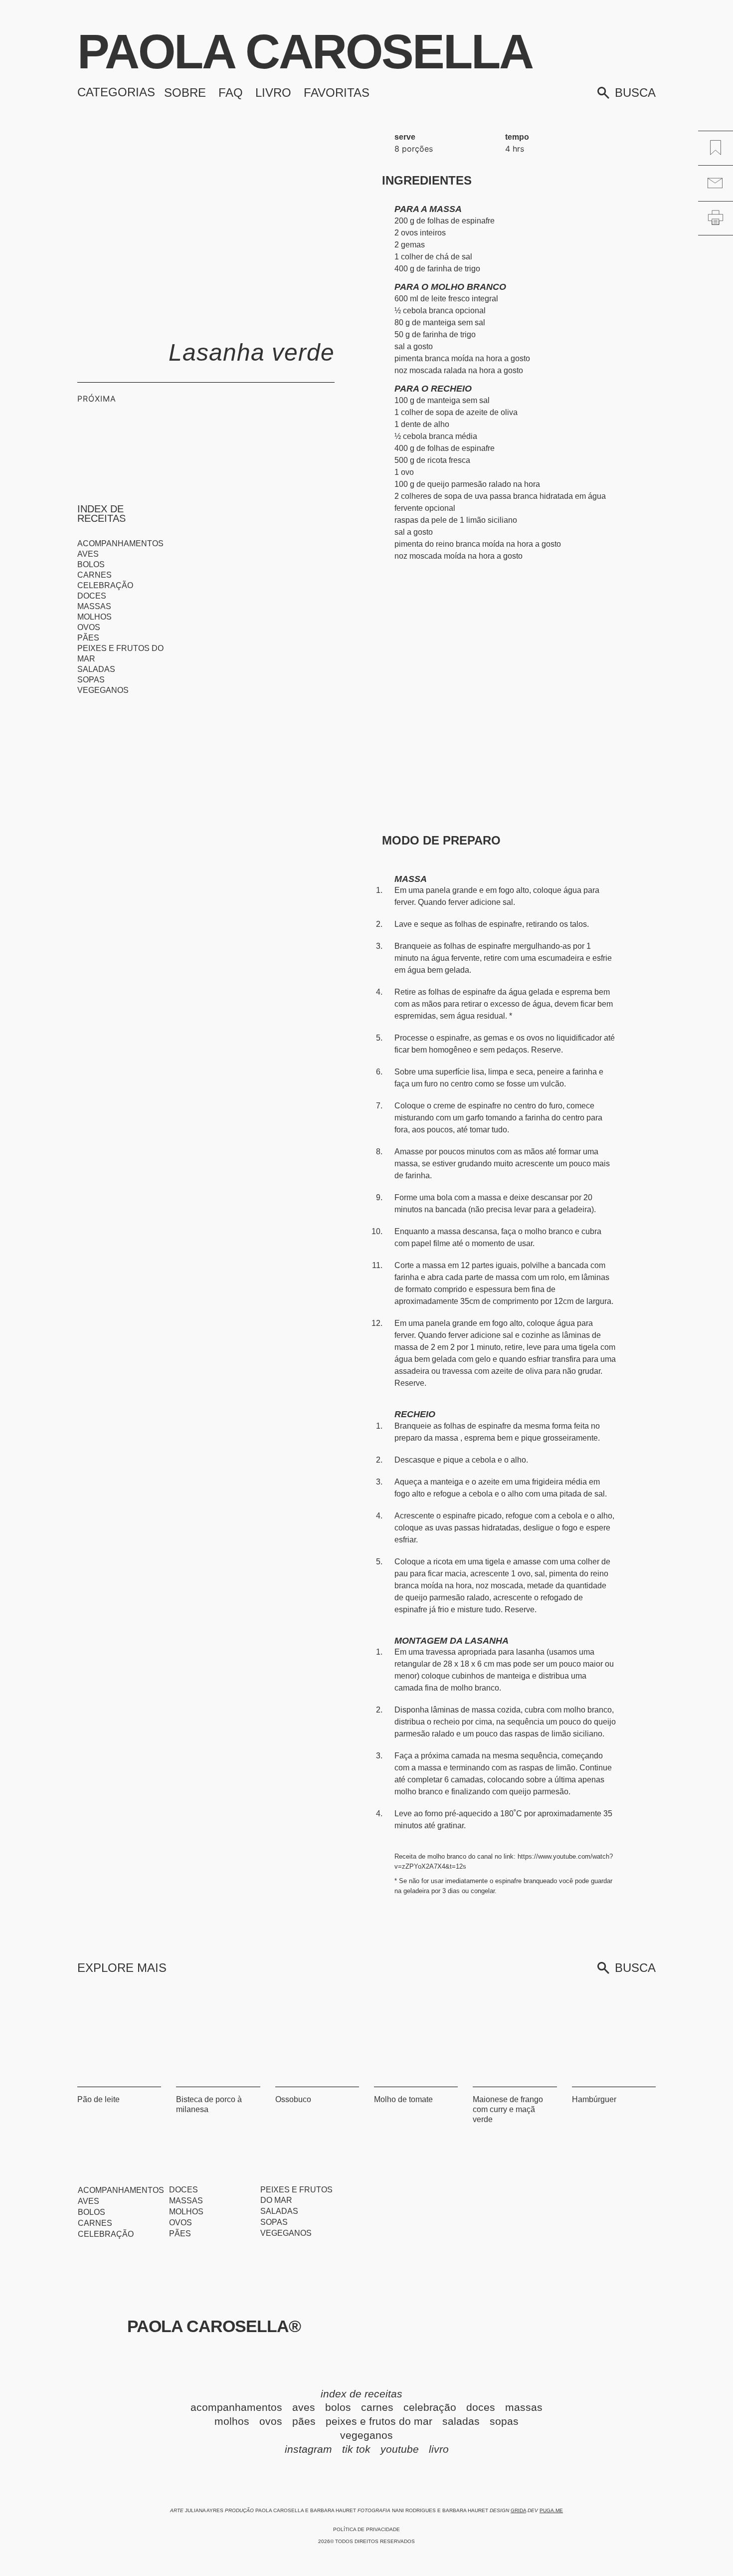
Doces (92, 596)
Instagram (308, 2449)
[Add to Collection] (716, 147)
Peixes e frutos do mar (120, 653)
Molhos (94, 617)
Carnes (94, 575)
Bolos (91, 564)
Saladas (96, 669)
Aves (88, 554)
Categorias (116, 92)
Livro (273, 93)
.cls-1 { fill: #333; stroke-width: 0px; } (238, 142)
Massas (94, 606)
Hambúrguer (594, 2099)
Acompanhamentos (120, 543)
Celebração (105, 585)
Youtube (400, 2449)
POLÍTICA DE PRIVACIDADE (366, 2529)
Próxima (97, 399)
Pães (88, 638)
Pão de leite (98, 2099)
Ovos (89, 627)
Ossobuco (293, 2099)
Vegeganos (103, 690)
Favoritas (337, 93)
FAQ (231, 93)
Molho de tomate (403, 2099)
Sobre (185, 93)
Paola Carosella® (214, 2326)
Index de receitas (101, 514)
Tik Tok (356, 2449)
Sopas (91, 680)
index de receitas (367, 2394)
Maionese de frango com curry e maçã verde (508, 2109)
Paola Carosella (305, 52)
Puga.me (551, 2510)
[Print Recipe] (716, 217)
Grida (518, 2510)
